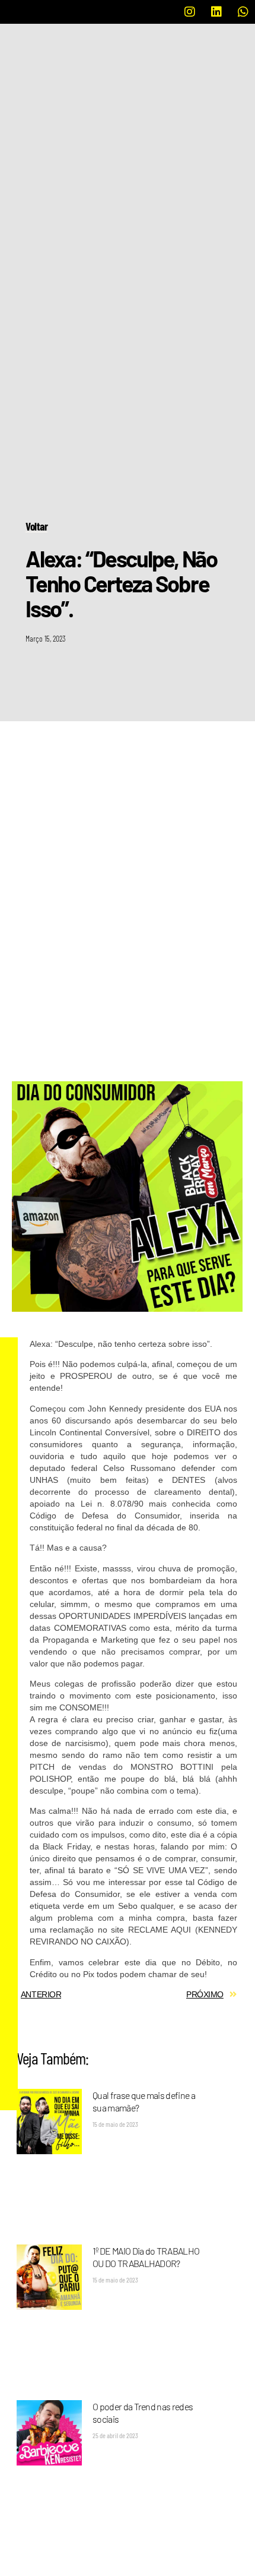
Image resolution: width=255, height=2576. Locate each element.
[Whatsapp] (243, 12)
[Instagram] (190, 12)
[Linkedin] (216, 12)
